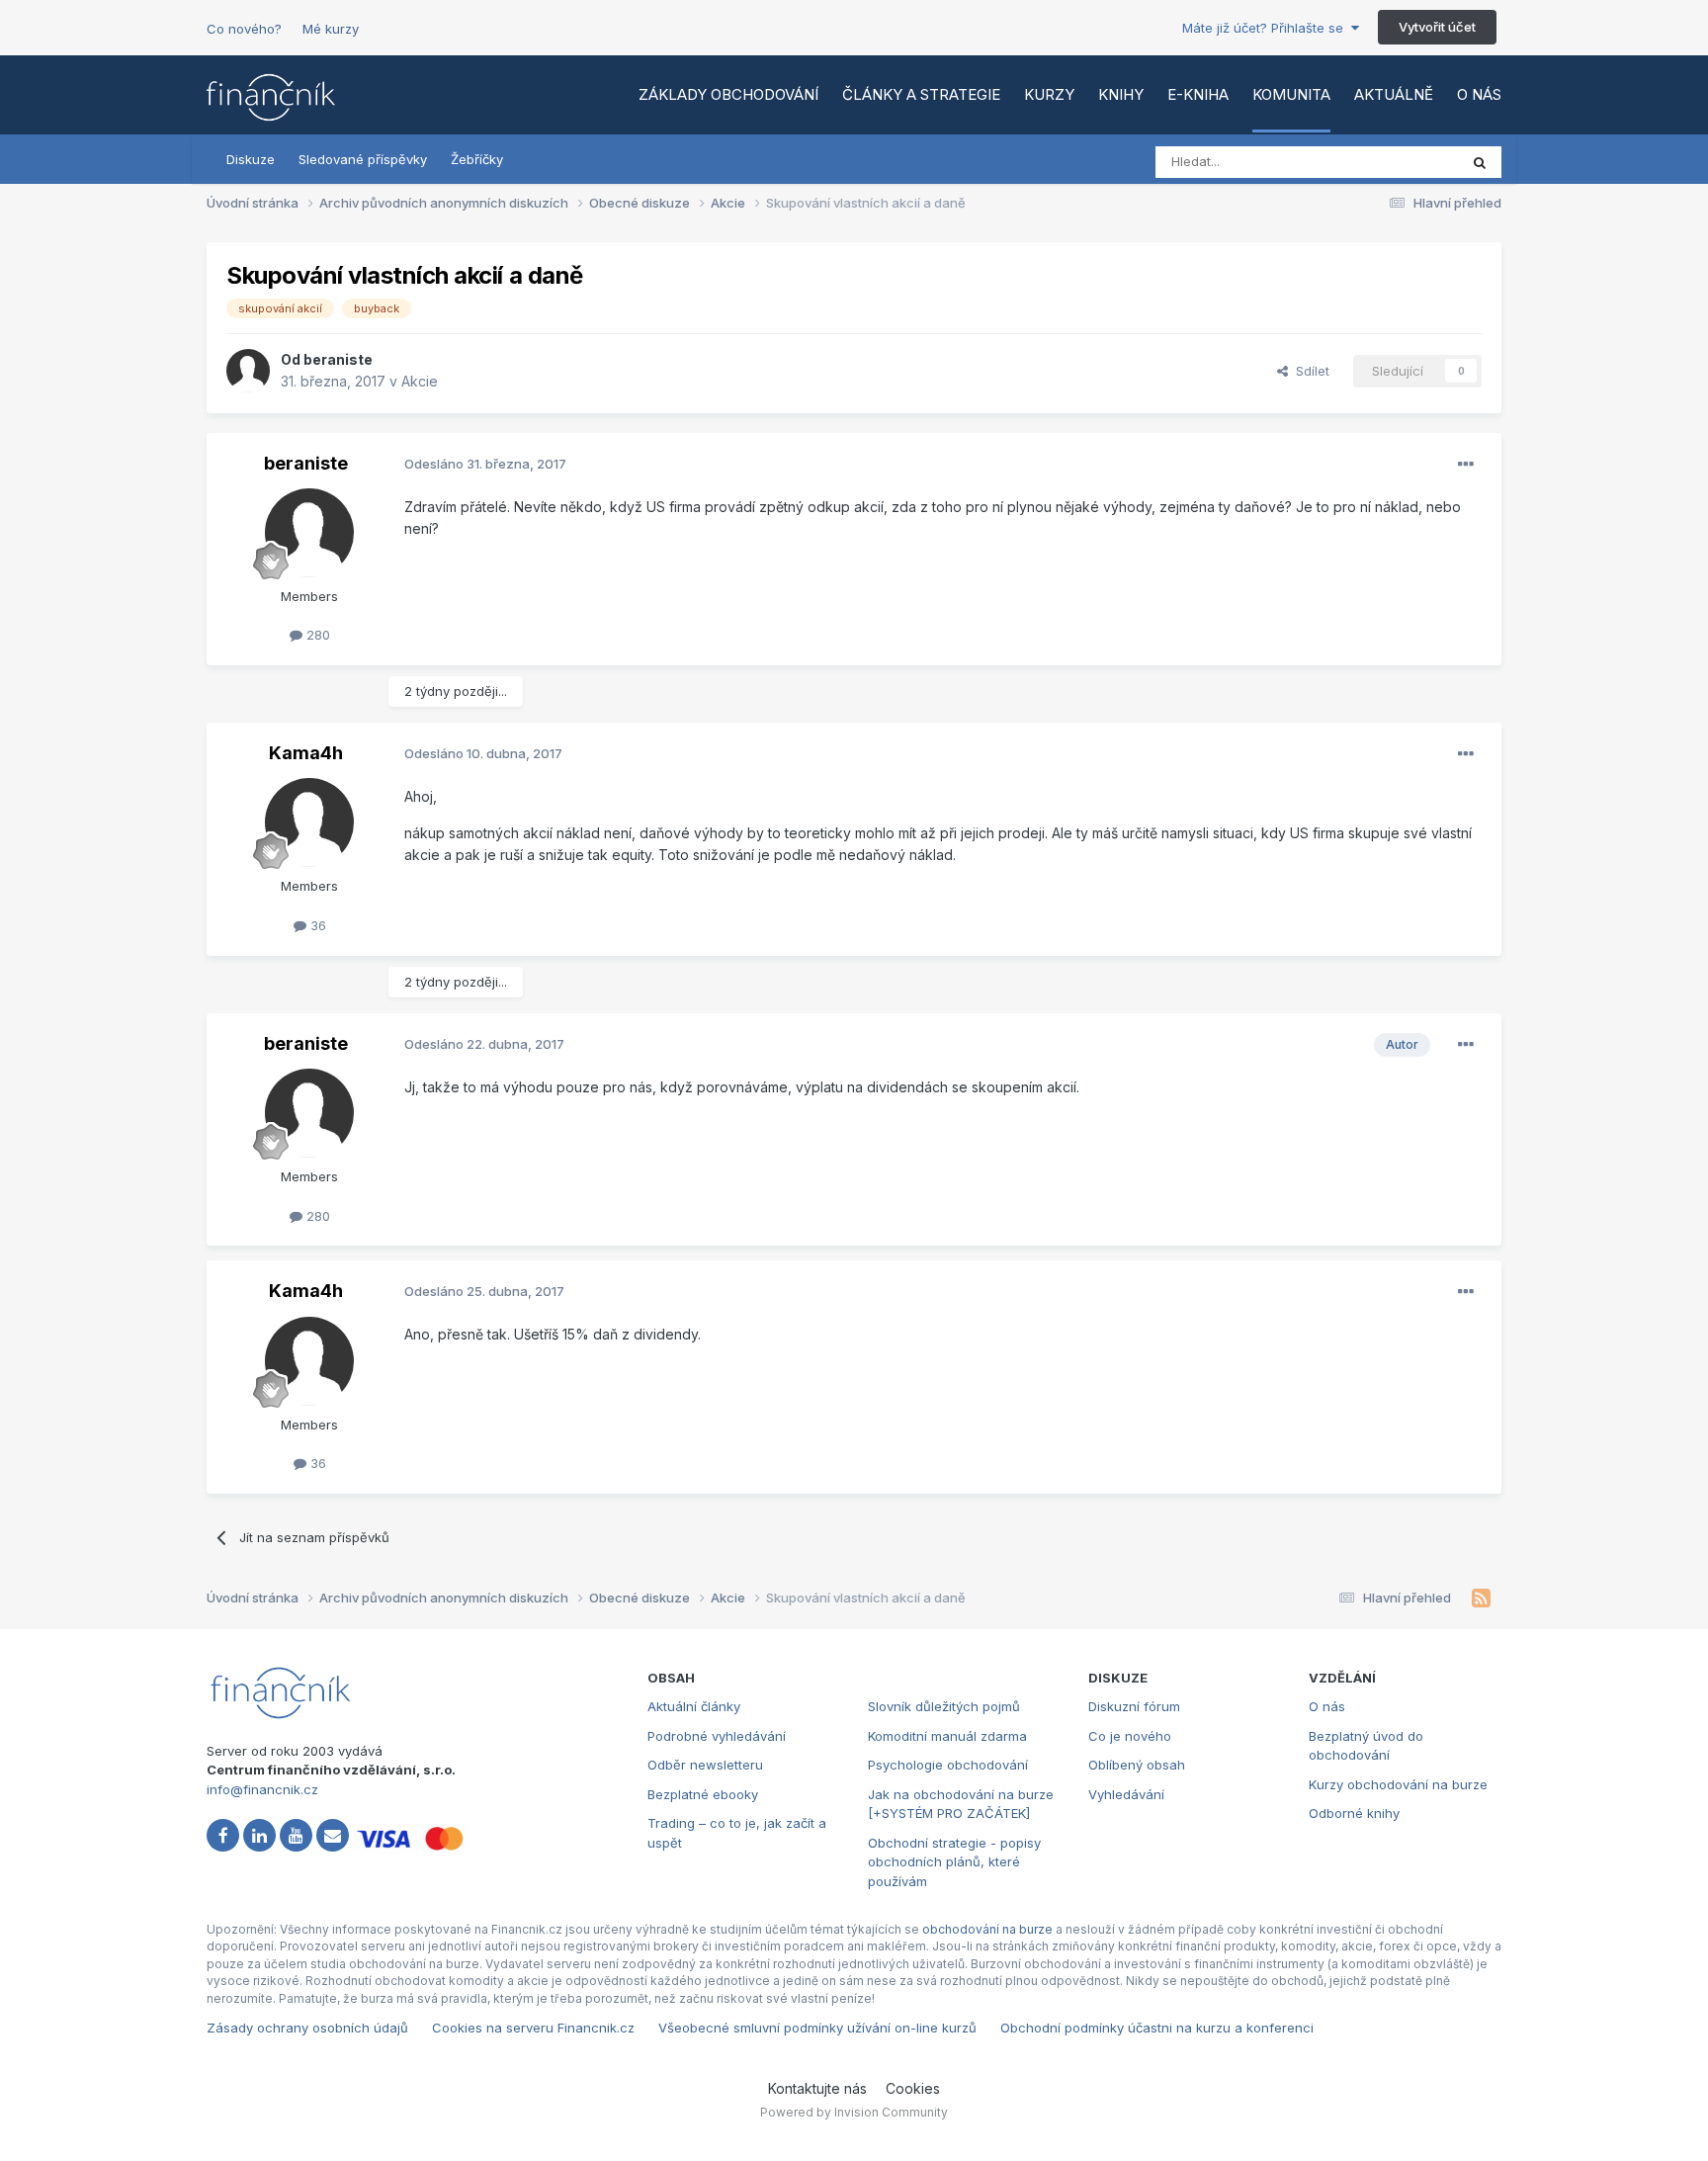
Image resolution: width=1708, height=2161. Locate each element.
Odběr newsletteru (705, 1765)
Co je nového (1130, 1736)
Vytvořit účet (1437, 27)
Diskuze (251, 159)
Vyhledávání (1126, 1794)
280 (316, 635)
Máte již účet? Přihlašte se (1267, 28)
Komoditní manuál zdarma (947, 1736)
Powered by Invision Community (854, 2112)
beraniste (338, 359)
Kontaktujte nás (817, 2088)
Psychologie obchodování (948, 1765)
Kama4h (306, 753)
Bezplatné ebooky (703, 1794)
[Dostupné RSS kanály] (1481, 1599)
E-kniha (1198, 94)
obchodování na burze (987, 1929)
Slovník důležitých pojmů (944, 1706)
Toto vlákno (1397, 162)
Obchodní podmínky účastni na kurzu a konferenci (1157, 2028)
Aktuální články (694, 1706)
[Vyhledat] (1480, 162)
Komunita (1291, 94)
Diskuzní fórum (1134, 1706)
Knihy (1121, 94)
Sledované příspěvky (363, 159)
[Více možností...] (1466, 465)
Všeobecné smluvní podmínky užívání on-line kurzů (817, 2028)
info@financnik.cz (262, 1789)
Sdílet (1309, 371)
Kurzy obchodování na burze (1398, 1784)
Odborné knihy (1354, 1813)
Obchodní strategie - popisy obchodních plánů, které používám (954, 1862)
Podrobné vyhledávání (717, 1736)
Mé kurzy (331, 29)
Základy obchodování (728, 94)
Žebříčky (477, 159)
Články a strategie (921, 94)
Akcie (420, 381)
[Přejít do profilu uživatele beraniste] (248, 371)
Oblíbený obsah (1137, 1765)
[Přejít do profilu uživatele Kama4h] (309, 822)
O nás (1479, 94)
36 (316, 925)
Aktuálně (1394, 94)
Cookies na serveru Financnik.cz (533, 2028)
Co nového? (244, 29)
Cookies (913, 2088)
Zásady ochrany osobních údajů (307, 2028)
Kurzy (1049, 94)
